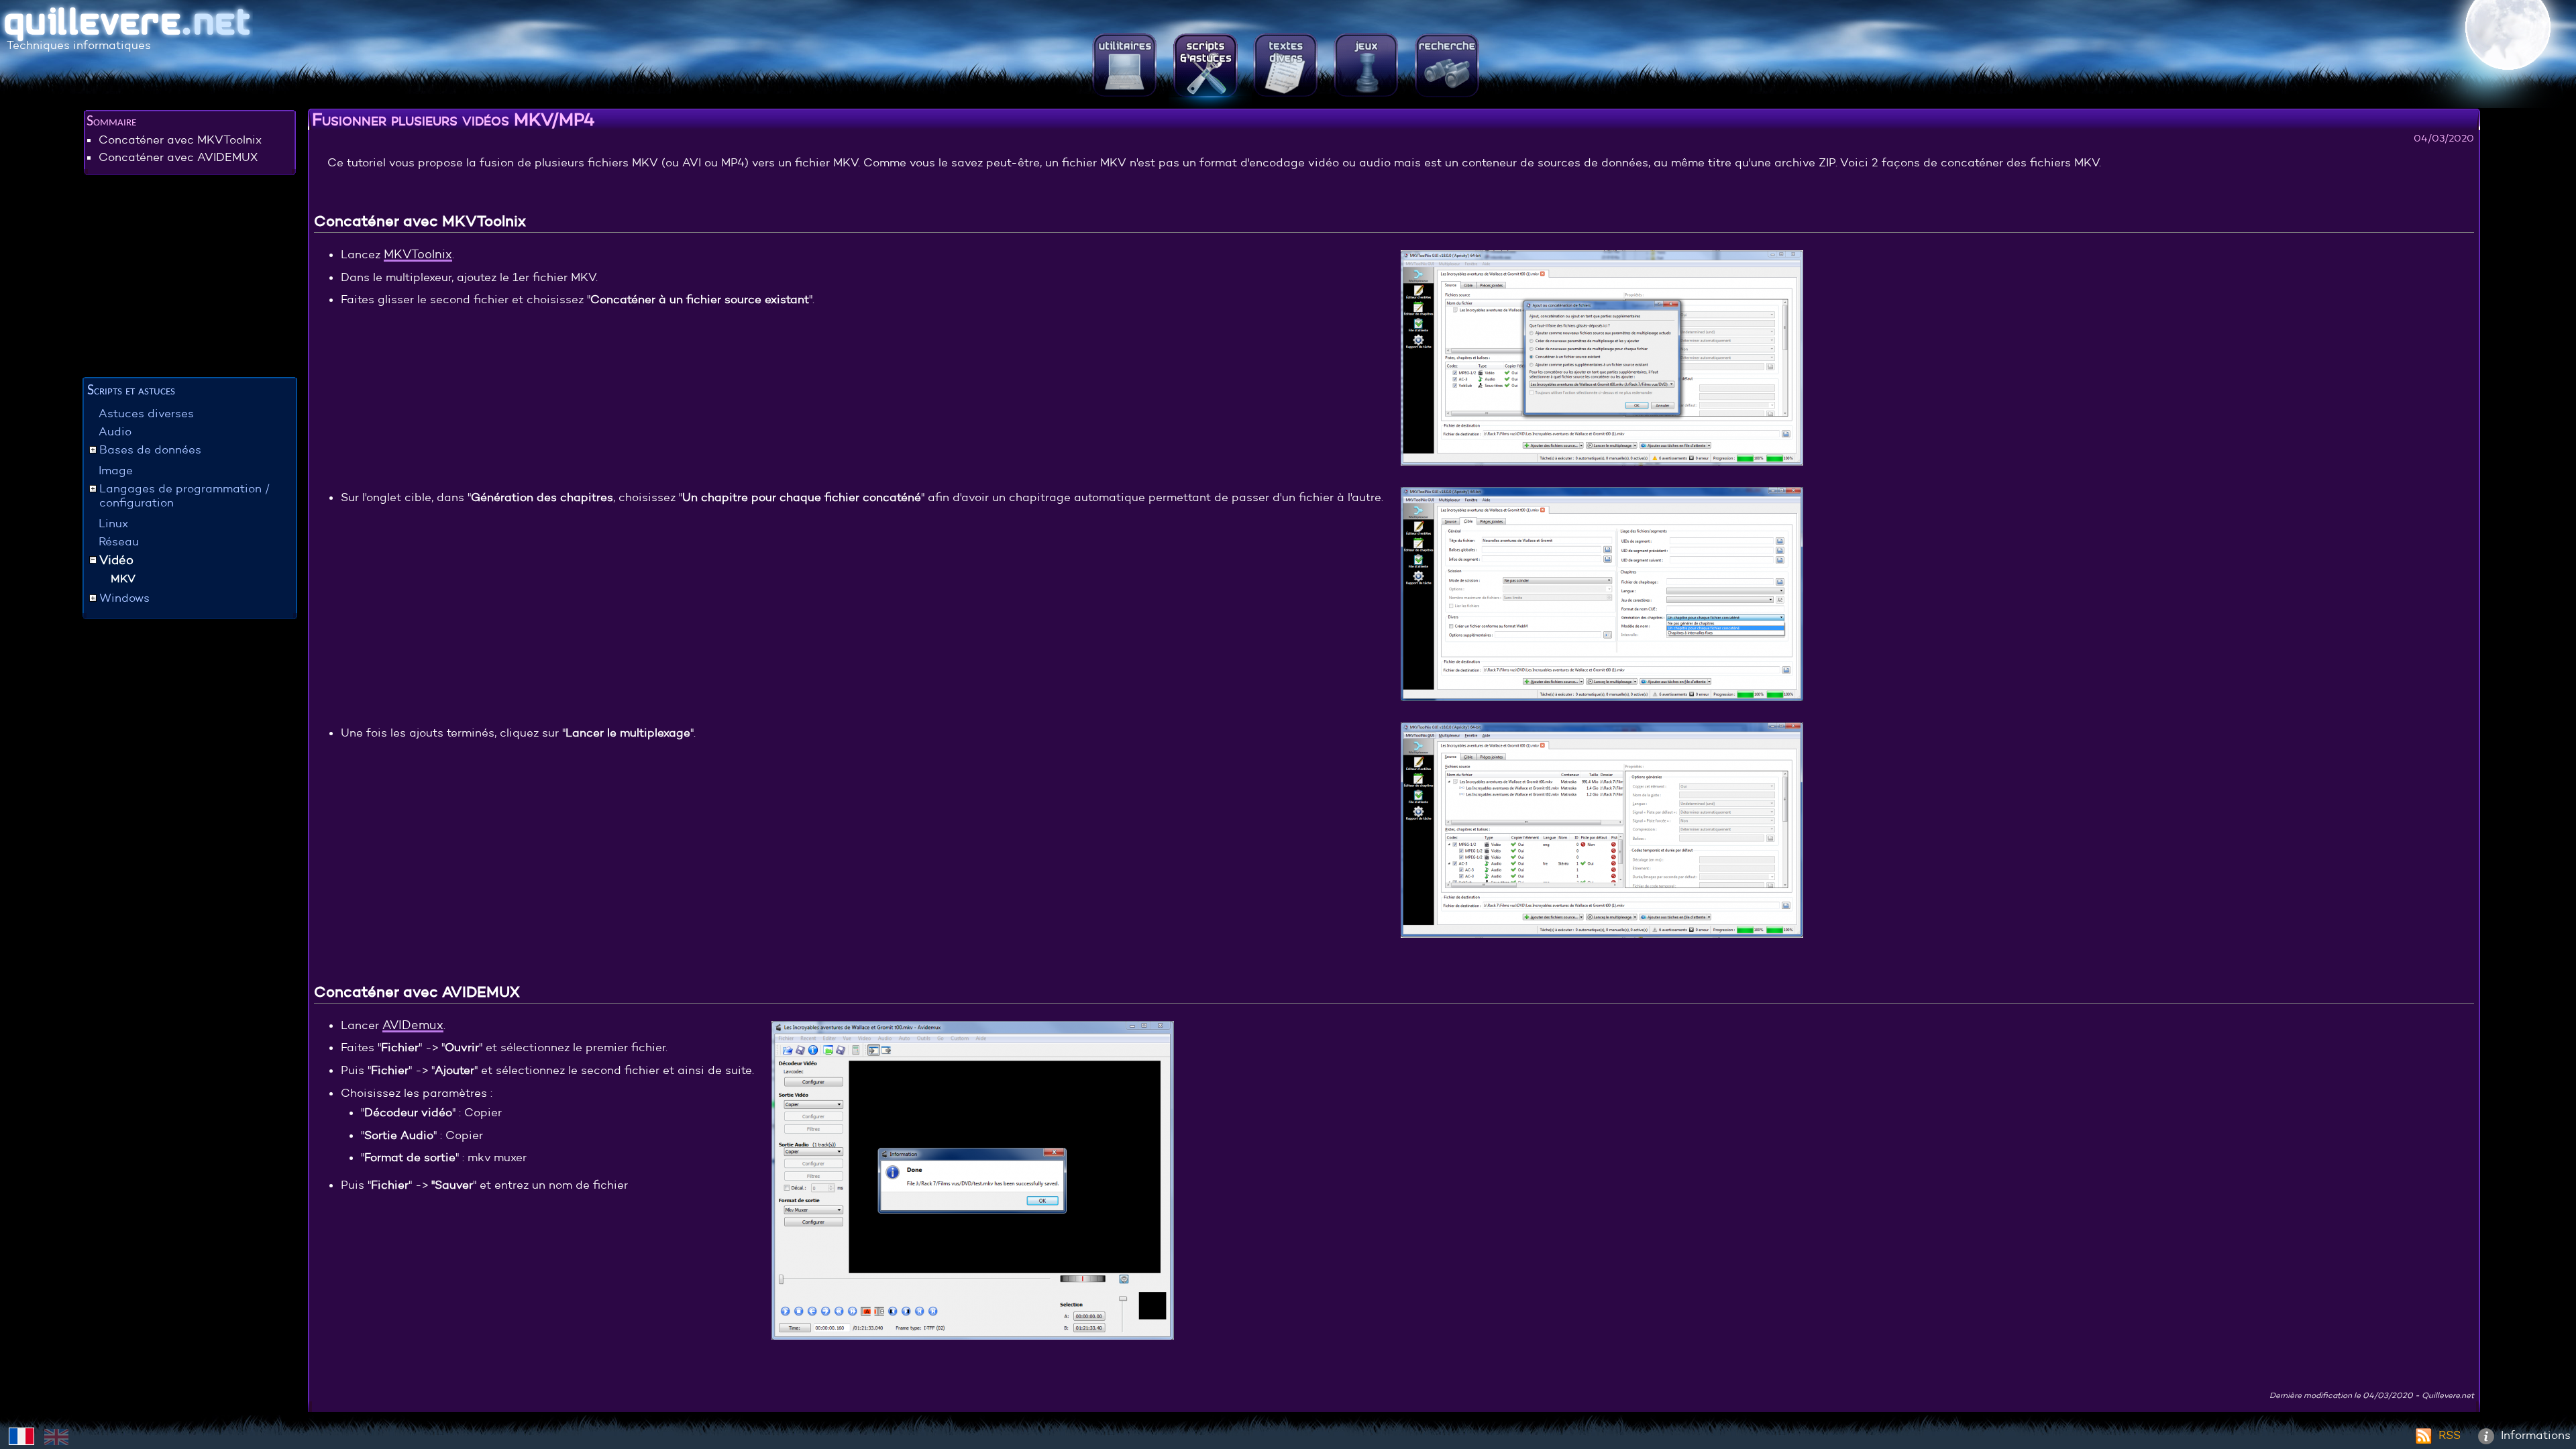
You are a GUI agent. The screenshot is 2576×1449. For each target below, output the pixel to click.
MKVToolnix (418, 254)
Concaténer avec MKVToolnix (180, 140)
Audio (115, 432)
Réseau (119, 542)
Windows (124, 598)
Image (116, 471)
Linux (113, 524)
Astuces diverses (146, 414)
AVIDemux (413, 1025)
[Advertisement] (190, 278)
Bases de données (150, 450)
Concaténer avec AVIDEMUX (178, 157)
